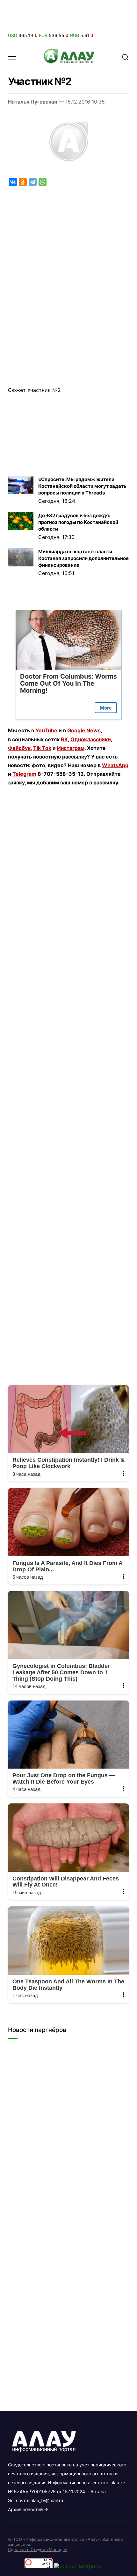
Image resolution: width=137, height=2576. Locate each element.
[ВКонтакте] (13, 182)
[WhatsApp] (43, 182)
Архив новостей (25, 2509)
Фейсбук (19, 748)
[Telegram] (33, 182)
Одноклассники (91, 739)
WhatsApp (115, 765)
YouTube (46, 730)
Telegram (24, 774)
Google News (84, 730)
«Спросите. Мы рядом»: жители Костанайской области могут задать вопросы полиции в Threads (82, 486)
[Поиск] (125, 57)
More (106, 708)
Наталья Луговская (32, 102)
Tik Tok (42, 748)
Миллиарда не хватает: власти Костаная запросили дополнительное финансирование (83, 558)
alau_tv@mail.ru (47, 2500)
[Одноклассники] (23, 182)
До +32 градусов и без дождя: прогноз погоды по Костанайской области (78, 522)
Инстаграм (71, 748)
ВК (64, 739)
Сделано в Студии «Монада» (37, 2549)
